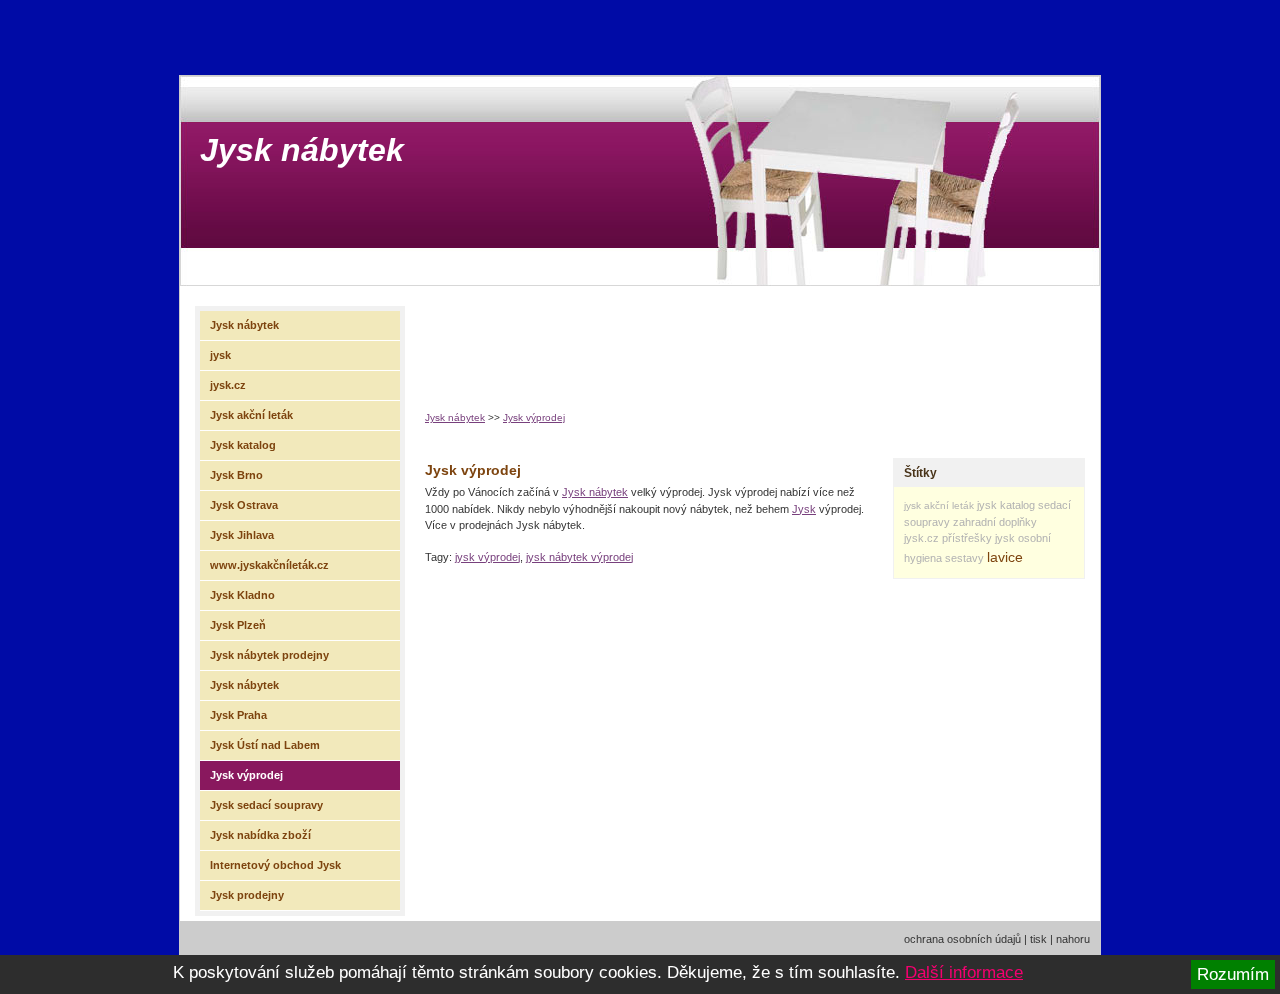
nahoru (1073, 939)
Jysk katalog (243, 445)
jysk (1005, 538)
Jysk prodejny (247, 895)
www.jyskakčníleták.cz (269, 565)
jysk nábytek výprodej (579, 557)
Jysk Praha (238, 715)
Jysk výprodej (534, 417)
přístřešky (967, 538)
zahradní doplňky (995, 522)
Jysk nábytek (302, 150)
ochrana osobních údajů (962, 939)
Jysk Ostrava (244, 505)
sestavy (964, 558)
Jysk (804, 509)
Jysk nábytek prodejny (269, 655)
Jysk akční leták (251, 415)
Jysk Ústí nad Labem (265, 745)
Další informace (964, 972)
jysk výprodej (487, 557)
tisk (1038, 939)
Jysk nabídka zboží (260, 835)
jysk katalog (1006, 505)
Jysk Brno (236, 475)
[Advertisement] (789, 341)
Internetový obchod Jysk (275, 865)
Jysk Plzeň (238, 625)
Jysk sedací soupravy (266, 805)
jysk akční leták (939, 505)
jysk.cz (921, 538)
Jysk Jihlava (242, 535)
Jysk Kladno (242, 595)
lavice (1005, 557)
